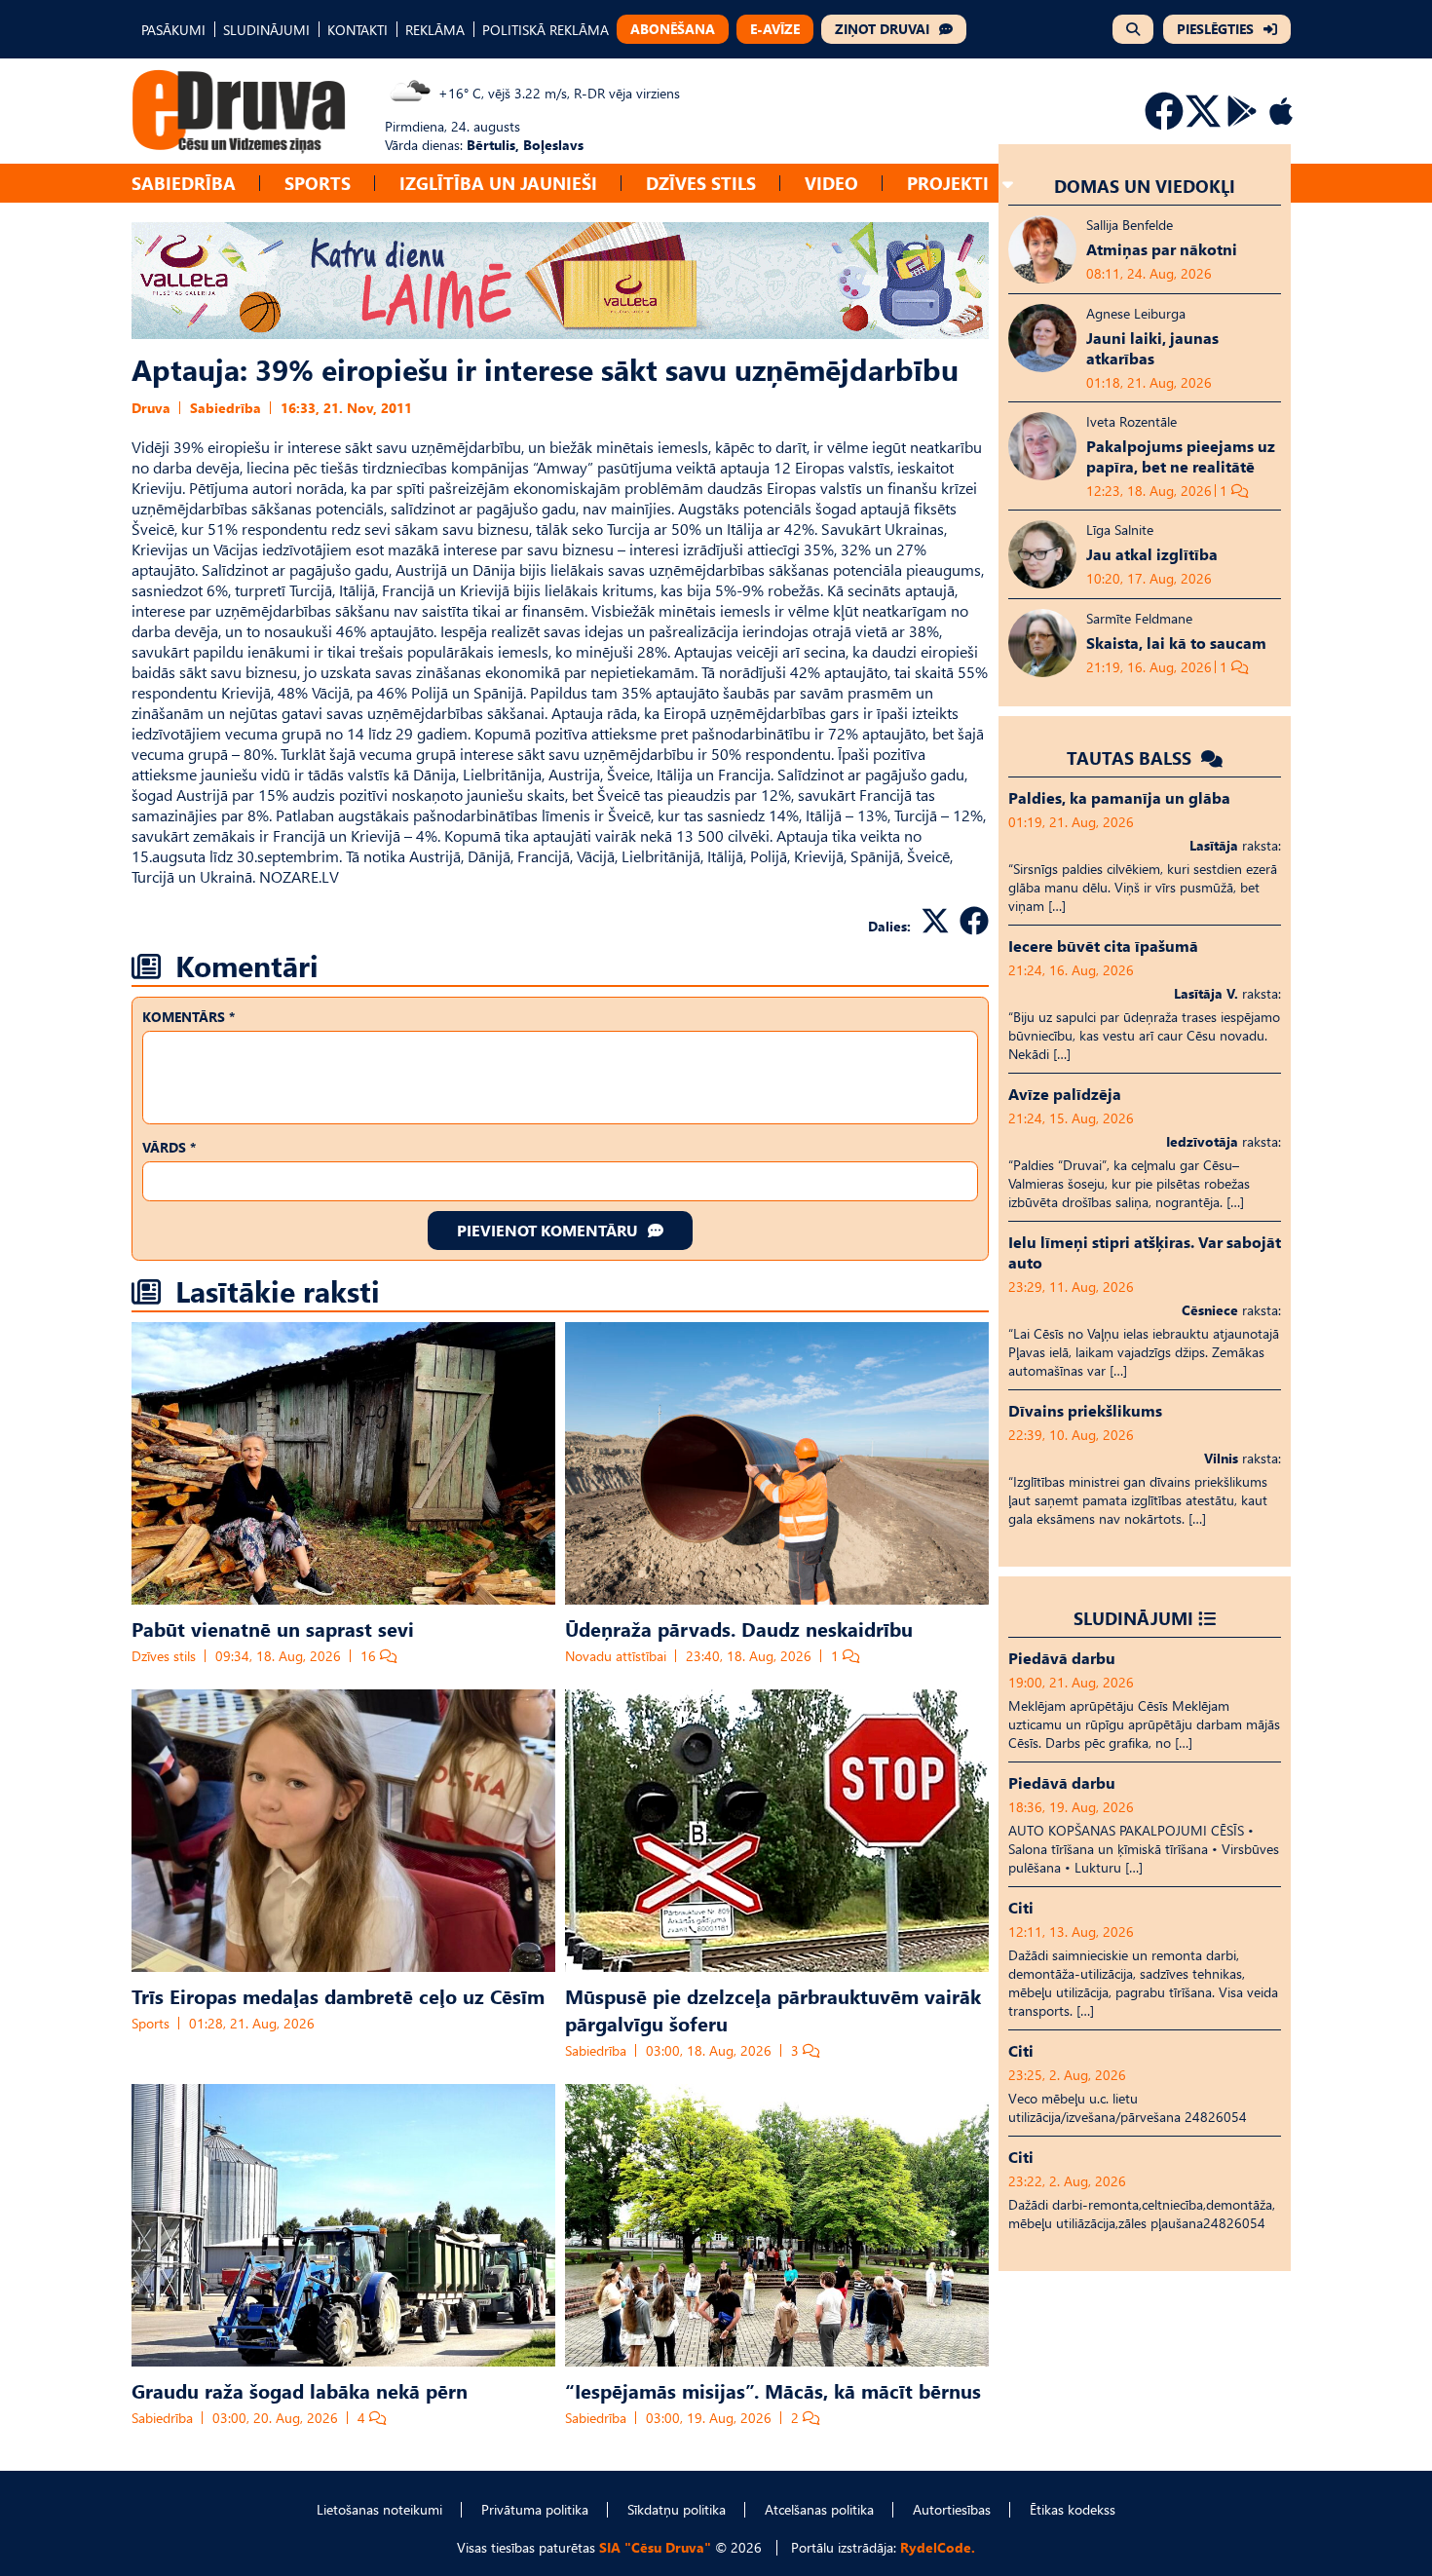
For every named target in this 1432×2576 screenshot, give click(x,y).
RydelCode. (938, 2547)
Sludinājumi (1133, 1618)
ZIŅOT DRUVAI (882, 29)
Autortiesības (952, 2509)
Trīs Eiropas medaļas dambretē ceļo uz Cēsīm (338, 1995)
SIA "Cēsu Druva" (655, 2547)
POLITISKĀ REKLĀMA (546, 30)
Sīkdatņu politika (677, 2509)
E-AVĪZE (775, 29)
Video (831, 183)
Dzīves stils (701, 183)
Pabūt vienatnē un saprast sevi (273, 1628)
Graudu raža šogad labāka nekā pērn (300, 2390)
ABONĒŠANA (673, 29)
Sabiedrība (184, 183)
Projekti (948, 183)
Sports (318, 183)
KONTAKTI (358, 30)
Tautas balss (1131, 758)
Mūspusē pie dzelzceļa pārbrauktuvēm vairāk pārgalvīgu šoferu (773, 2009)
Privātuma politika (535, 2509)
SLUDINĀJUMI (266, 30)
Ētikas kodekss (1073, 2509)
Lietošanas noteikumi (379, 2509)
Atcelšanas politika (819, 2509)
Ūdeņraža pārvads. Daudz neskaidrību (739, 1628)
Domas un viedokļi (1145, 186)
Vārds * (169, 1147)
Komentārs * (188, 1017)
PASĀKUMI (173, 30)
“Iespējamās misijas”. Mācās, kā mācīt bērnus (773, 2390)
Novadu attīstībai (616, 1656)
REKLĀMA (435, 30)
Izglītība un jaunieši (498, 183)
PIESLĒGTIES (1215, 29)
